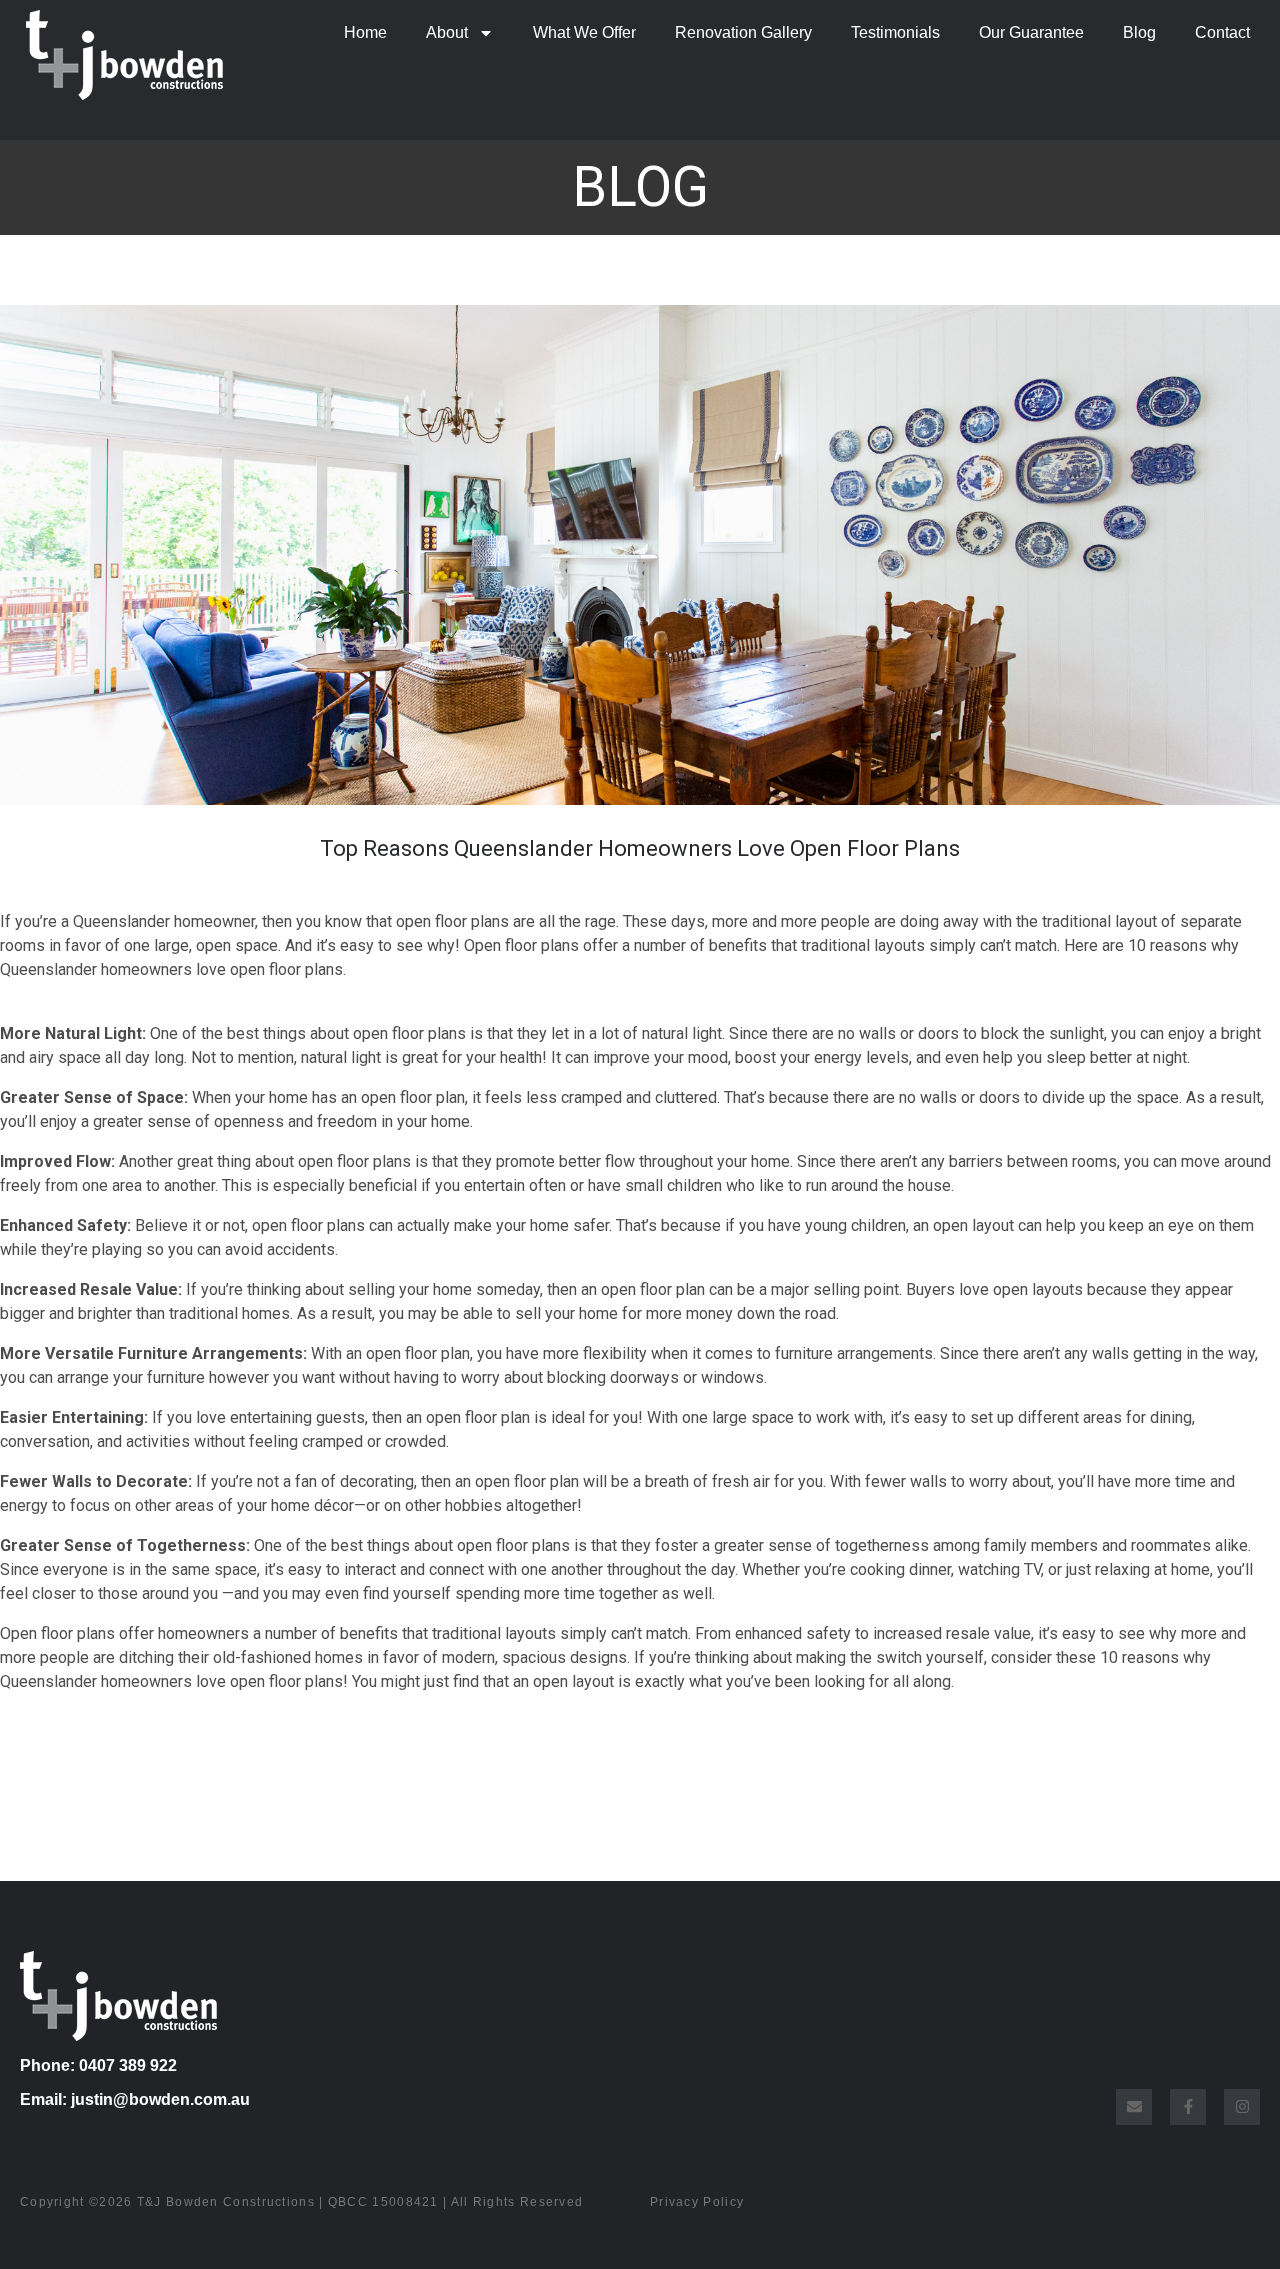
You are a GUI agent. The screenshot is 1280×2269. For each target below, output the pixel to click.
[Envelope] (1134, 2107)
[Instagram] (1242, 2107)
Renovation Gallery (743, 32)
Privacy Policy (697, 2202)
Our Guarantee (1031, 32)
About (447, 32)
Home (365, 32)
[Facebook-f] (1188, 2107)
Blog (1139, 32)
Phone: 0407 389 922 (98, 2065)
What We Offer (584, 32)
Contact (1222, 32)
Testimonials (895, 32)
